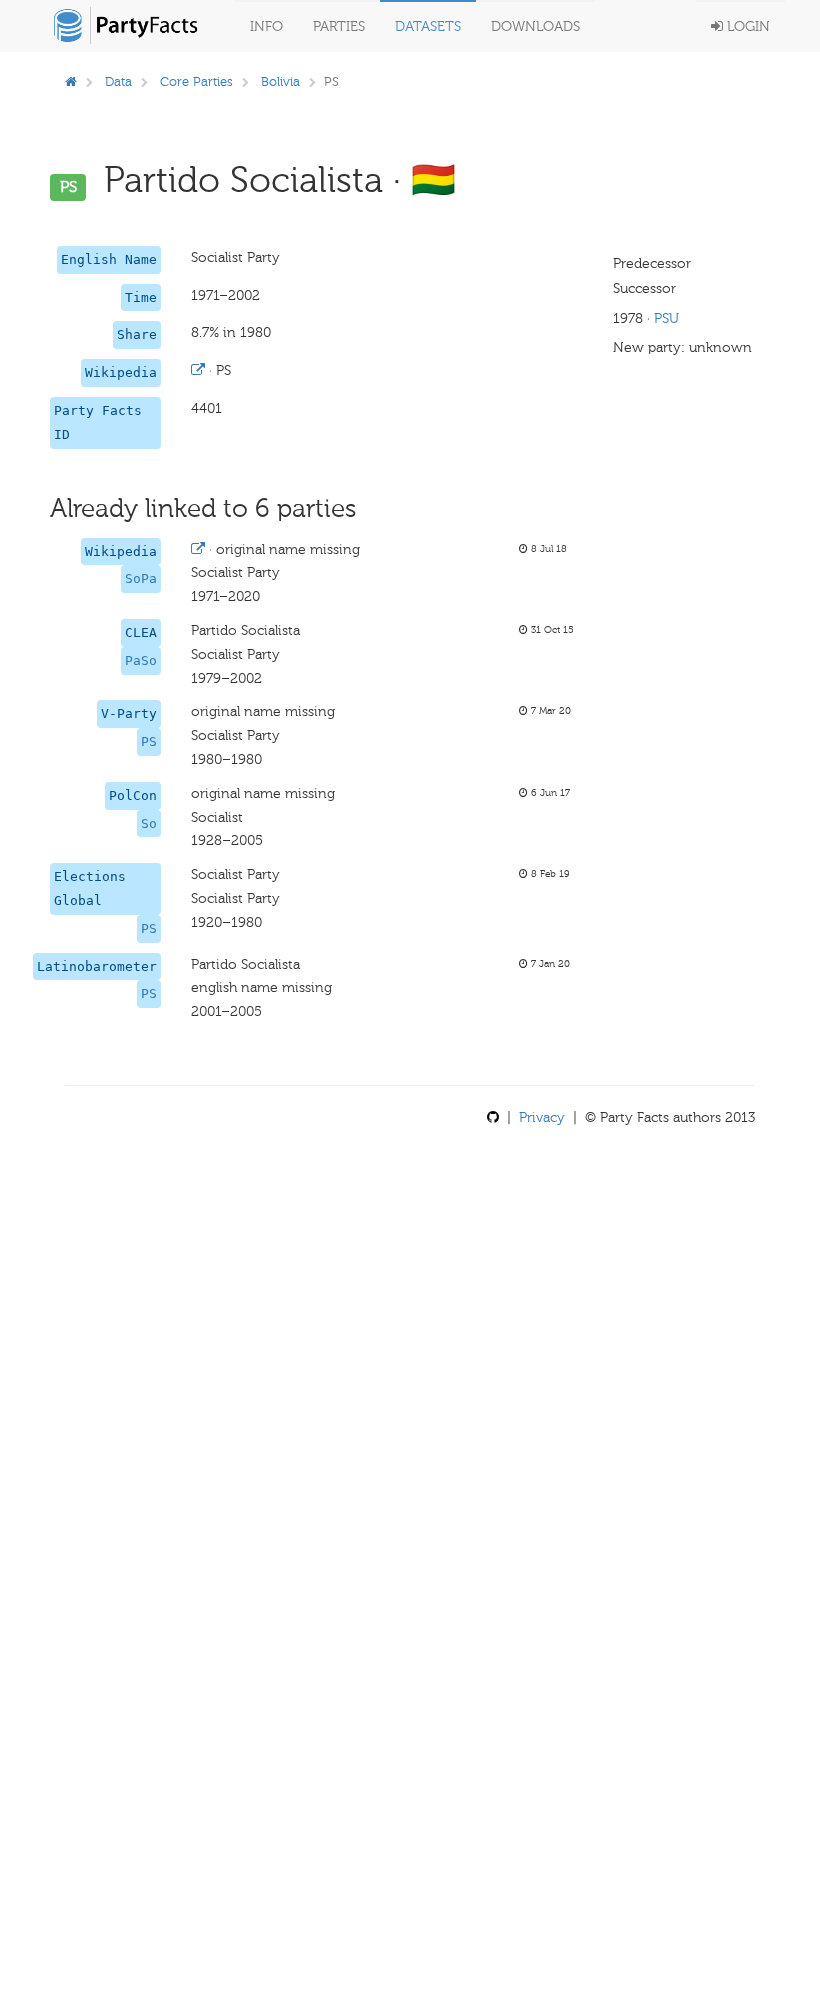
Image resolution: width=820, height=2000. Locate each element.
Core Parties (196, 81)
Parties (339, 26)
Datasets (428, 26)
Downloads (535, 26)
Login (746, 26)
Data (118, 81)
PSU (666, 318)
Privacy (542, 1117)
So (149, 823)
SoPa (141, 578)
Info (266, 26)
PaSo (141, 660)
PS (149, 741)
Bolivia (280, 81)
